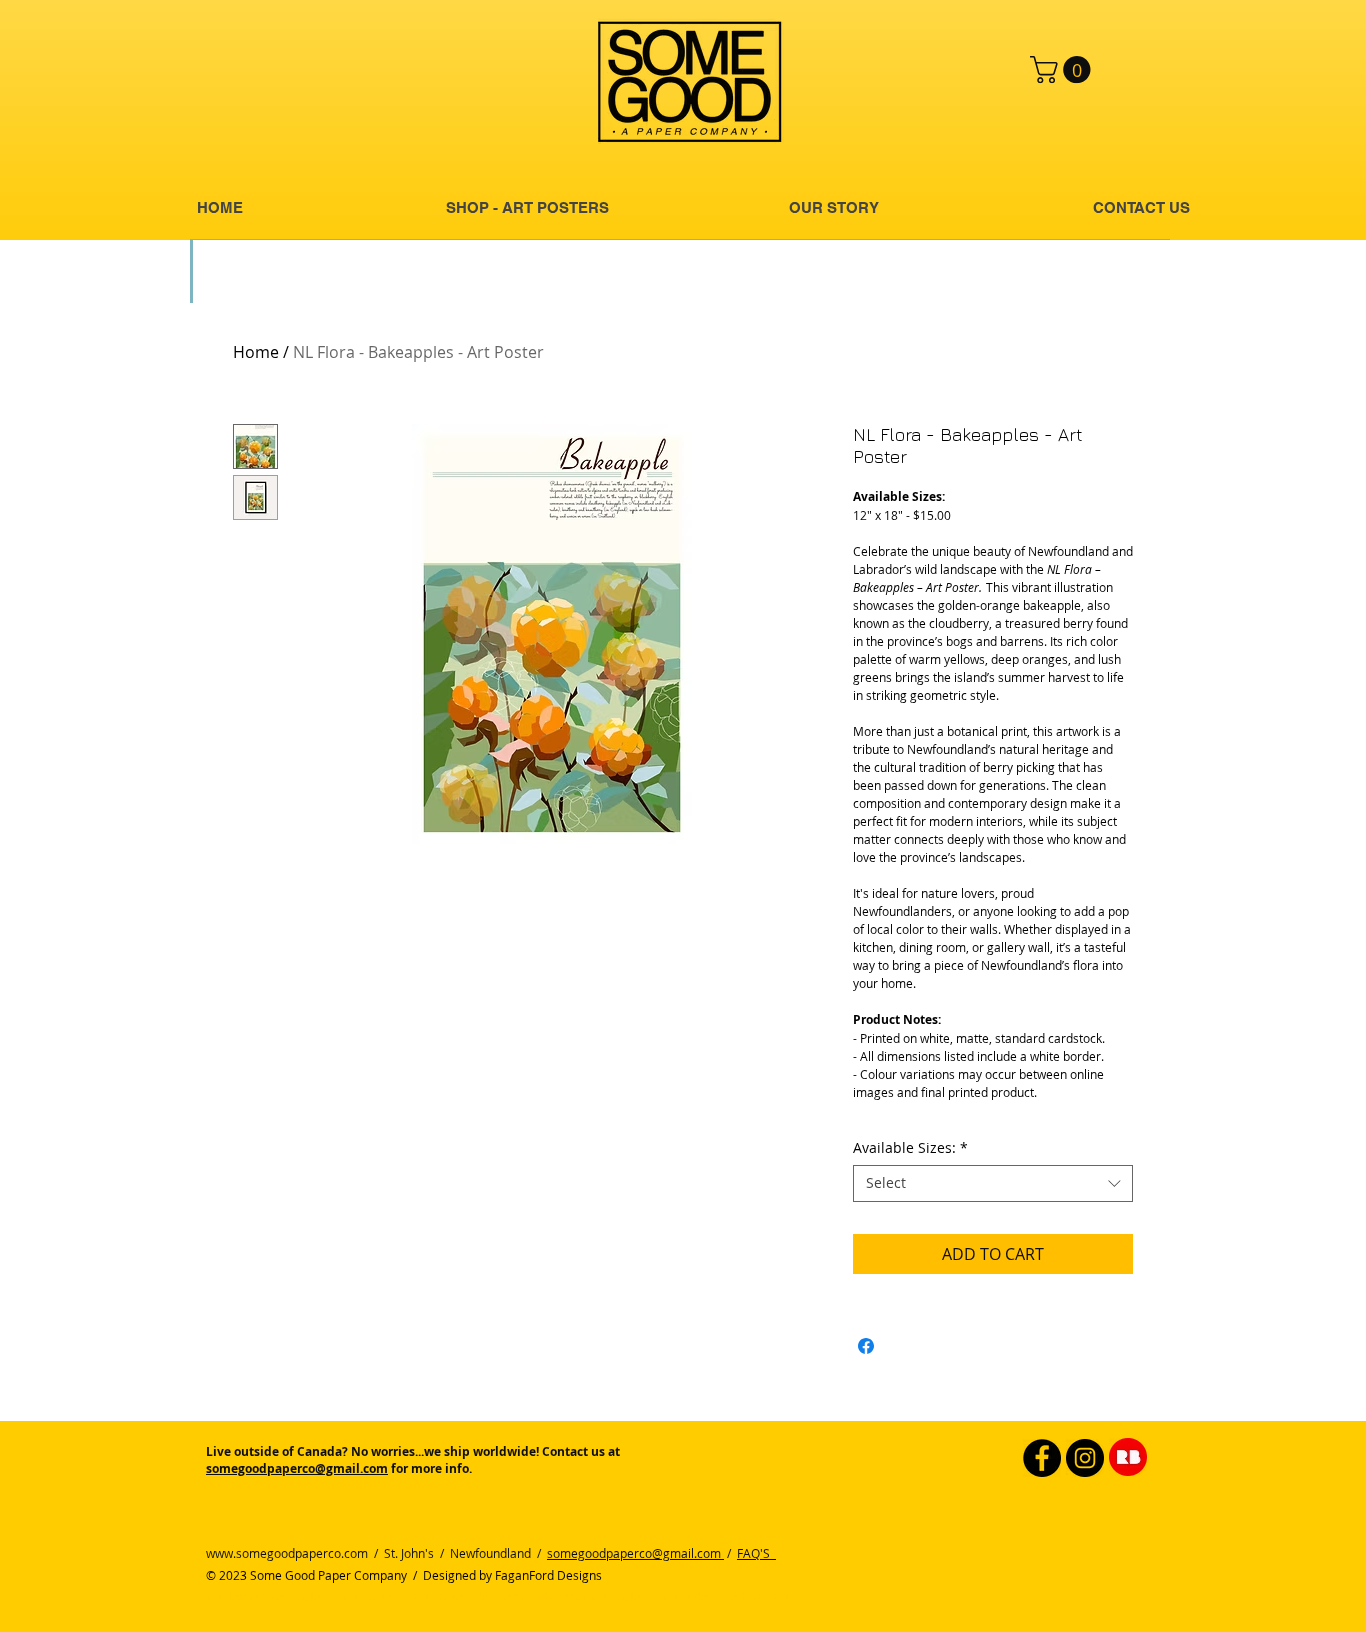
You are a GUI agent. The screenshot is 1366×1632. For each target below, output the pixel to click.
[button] (1063, 69)
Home (256, 352)
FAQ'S (756, 1553)
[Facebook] (1042, 1458)
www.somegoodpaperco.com (287, 1553)
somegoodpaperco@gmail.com (297, 1468)
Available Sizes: (910, 1148)
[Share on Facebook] (866, 1346)
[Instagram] (1085, 1458)
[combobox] (993, 1183)
